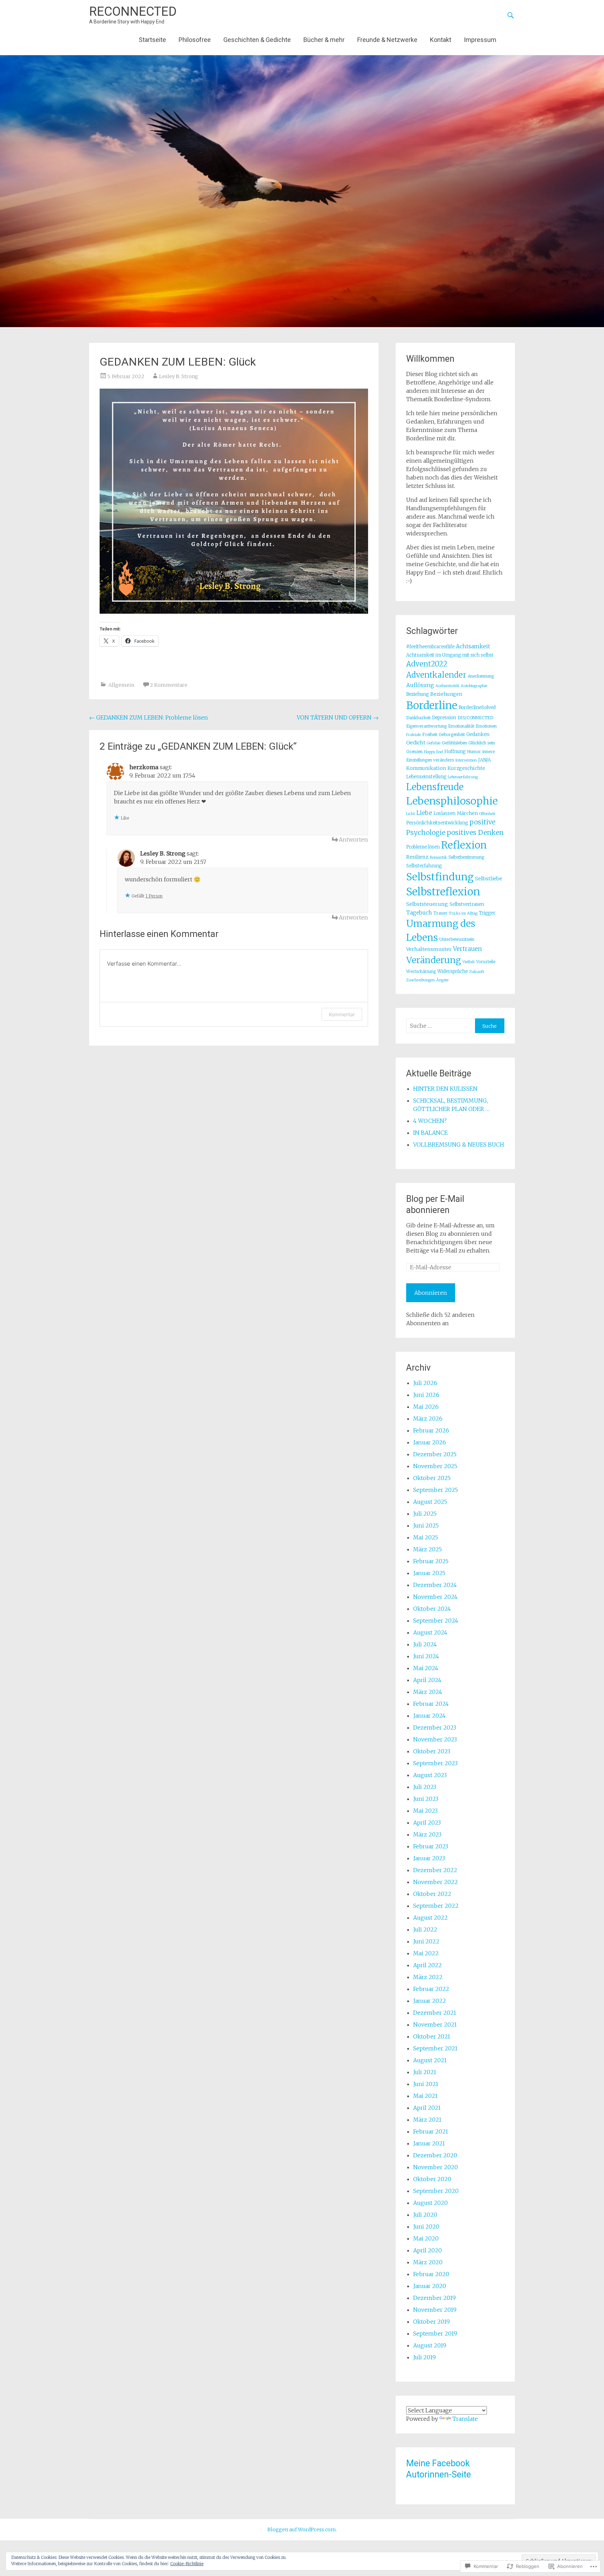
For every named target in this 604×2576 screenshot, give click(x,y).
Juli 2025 (425, 1514)
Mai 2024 (426, 1668)
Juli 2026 (425, 1383)
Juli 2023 (425, 1787)
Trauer (440, 913)
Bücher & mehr (324, 40)
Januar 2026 (430, 1442)
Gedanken (478, 734)
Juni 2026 (426, 1395)
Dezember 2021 (435, 2013)
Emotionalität (461, 726)
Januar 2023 (429, 1858)
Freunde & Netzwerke (387, 40)
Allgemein (121, 685)
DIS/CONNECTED (475, 718)
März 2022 (428, 1977)
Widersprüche (452, 971)
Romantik (438, 857)
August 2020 (430, 2203)
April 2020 (427, 2250)
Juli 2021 (425, 2072)
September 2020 (436, 2191)
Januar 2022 (430, 2001)
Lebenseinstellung (426, 777)
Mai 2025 (426, 1537)
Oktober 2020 (432, 2179)
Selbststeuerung (427, 904)
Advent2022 (427, 664)
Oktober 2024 (432, 1609)
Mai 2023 (425, 1811)
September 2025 (436, 1490)
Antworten (353, 839)
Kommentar (342, 1014)
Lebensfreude (435, 787)
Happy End (433, 752)
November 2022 (436, 1882)
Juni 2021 (426, 2084)
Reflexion (464, 845)
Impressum (480, 40)
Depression (444, 718)
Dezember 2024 (435, 1585)
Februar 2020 (431, 2274)
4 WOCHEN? (430, 1121)
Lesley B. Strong (179, 376)
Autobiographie (474, 686)
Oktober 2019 (432, 2322)
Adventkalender (436, 675)
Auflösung (420, 685)
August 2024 (430, 1632)
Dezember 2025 (435, 1454)
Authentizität (447, 686)
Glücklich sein (482, 743)
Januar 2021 (429, 2143)
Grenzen (414, 752)
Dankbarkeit (418, 718)
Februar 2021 (431, 2131)
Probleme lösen (423, 847)
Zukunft (477, 972)
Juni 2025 (426, 1525)
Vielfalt (469, 962)
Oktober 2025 (432, 1478)
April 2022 (427, 1965)
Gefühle (434, 743)
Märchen (467, 813)
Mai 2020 (426, 2238)
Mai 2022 (426, 1953)
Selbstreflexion (443, 892)
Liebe (424, 813)
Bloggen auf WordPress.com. (302, 2530)
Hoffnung (455, 752)
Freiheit (430, 734)
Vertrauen (468, 949)
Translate (465, 2419)
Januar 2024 (429, 1716)
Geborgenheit (452, 734)
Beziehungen (446, 694)
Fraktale (414, 735)
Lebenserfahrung (463, 777)
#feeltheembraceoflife (430, 647)
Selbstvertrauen (467, 904)
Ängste (442, 980)
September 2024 (436, 1621)
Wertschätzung (421, 971)
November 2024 (435, 1597)
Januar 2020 (430, 2286)
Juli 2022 (425, 1929)
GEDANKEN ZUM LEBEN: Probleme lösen (149, 717)
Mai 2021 (425, 2096)
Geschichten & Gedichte (257, 40)
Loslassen (444, 813)
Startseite (152, 40)
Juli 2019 (425, 2357)
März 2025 (427, 1549)
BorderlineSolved (477, 708)
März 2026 (428, 1419)
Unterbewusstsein (457, 939)
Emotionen (486, 726)
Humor (474, 752)
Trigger (487, 913)
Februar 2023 (431, 1846)
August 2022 (430, 1918)
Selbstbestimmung (466, 857)
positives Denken (475, 832)
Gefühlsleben (454, 743)
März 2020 (428, 2262)
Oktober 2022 (432, 1894)
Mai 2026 (426, 1407)
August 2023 (430, 1775)
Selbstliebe (489, 879)
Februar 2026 (431, 1430)
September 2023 (435, 1763)
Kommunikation (426, 768)
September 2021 (435, 2048)
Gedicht (416, 743)
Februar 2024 (431, 1704)
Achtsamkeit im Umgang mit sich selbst (450, 655)
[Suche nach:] (441, 1026)
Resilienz (417, 857)
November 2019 (435, 2310)
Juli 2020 (425, 2215)
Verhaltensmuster (429, 949)
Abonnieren (431, 1293)
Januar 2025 (429, 1573)
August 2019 (430, 2345)
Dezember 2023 (435, 1727)
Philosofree (195, 40)
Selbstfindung (440, 877)
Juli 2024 (425, 1644)
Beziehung (418, 694)
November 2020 (436, 2167)
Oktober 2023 (432, 1751)
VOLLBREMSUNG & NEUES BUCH (459, 1145)
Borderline (432, 705)
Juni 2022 (426, 1941)
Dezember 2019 (434, 2298)
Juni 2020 (426, 2227)
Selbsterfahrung (424, 866)
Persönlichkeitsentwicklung (437, 823)
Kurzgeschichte (466, 768)
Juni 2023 (426, 1799)
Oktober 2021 (432, 2036)
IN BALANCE (430, 1133)
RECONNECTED (133, 12)
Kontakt (441, 40)
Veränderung (434, 960)
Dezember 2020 (435, 2155)
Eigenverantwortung (426, 726)
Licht (411, 814)
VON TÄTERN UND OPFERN (338, 717)
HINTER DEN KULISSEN (445, 1089)
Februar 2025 (431, 1561)
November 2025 (435, 1466)
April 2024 (427, 1680)
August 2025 (430, 1502)
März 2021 (427, 2120)
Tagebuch (419, 913)
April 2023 (427, 1823)
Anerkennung (481, 676)
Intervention (466, 760)
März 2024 (428, 1692)
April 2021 (427, 2108)
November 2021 (435, 2025)
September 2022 (436, 1906)
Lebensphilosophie (452, 801)
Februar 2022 (431, 1989)
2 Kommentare (169, 685)
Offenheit (487, 814)
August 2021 (430, 2060)
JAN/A (484, 760)
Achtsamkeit (473, 646)
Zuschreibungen (420, 980)
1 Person (154, 896)
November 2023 (435, 1739)
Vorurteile (486, 962)
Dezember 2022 (435, 1870)
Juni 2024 (426, 1656)
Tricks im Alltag (463, 913)
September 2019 (435, 2333)
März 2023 (427, 1834)
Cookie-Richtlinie (187, 2564)
